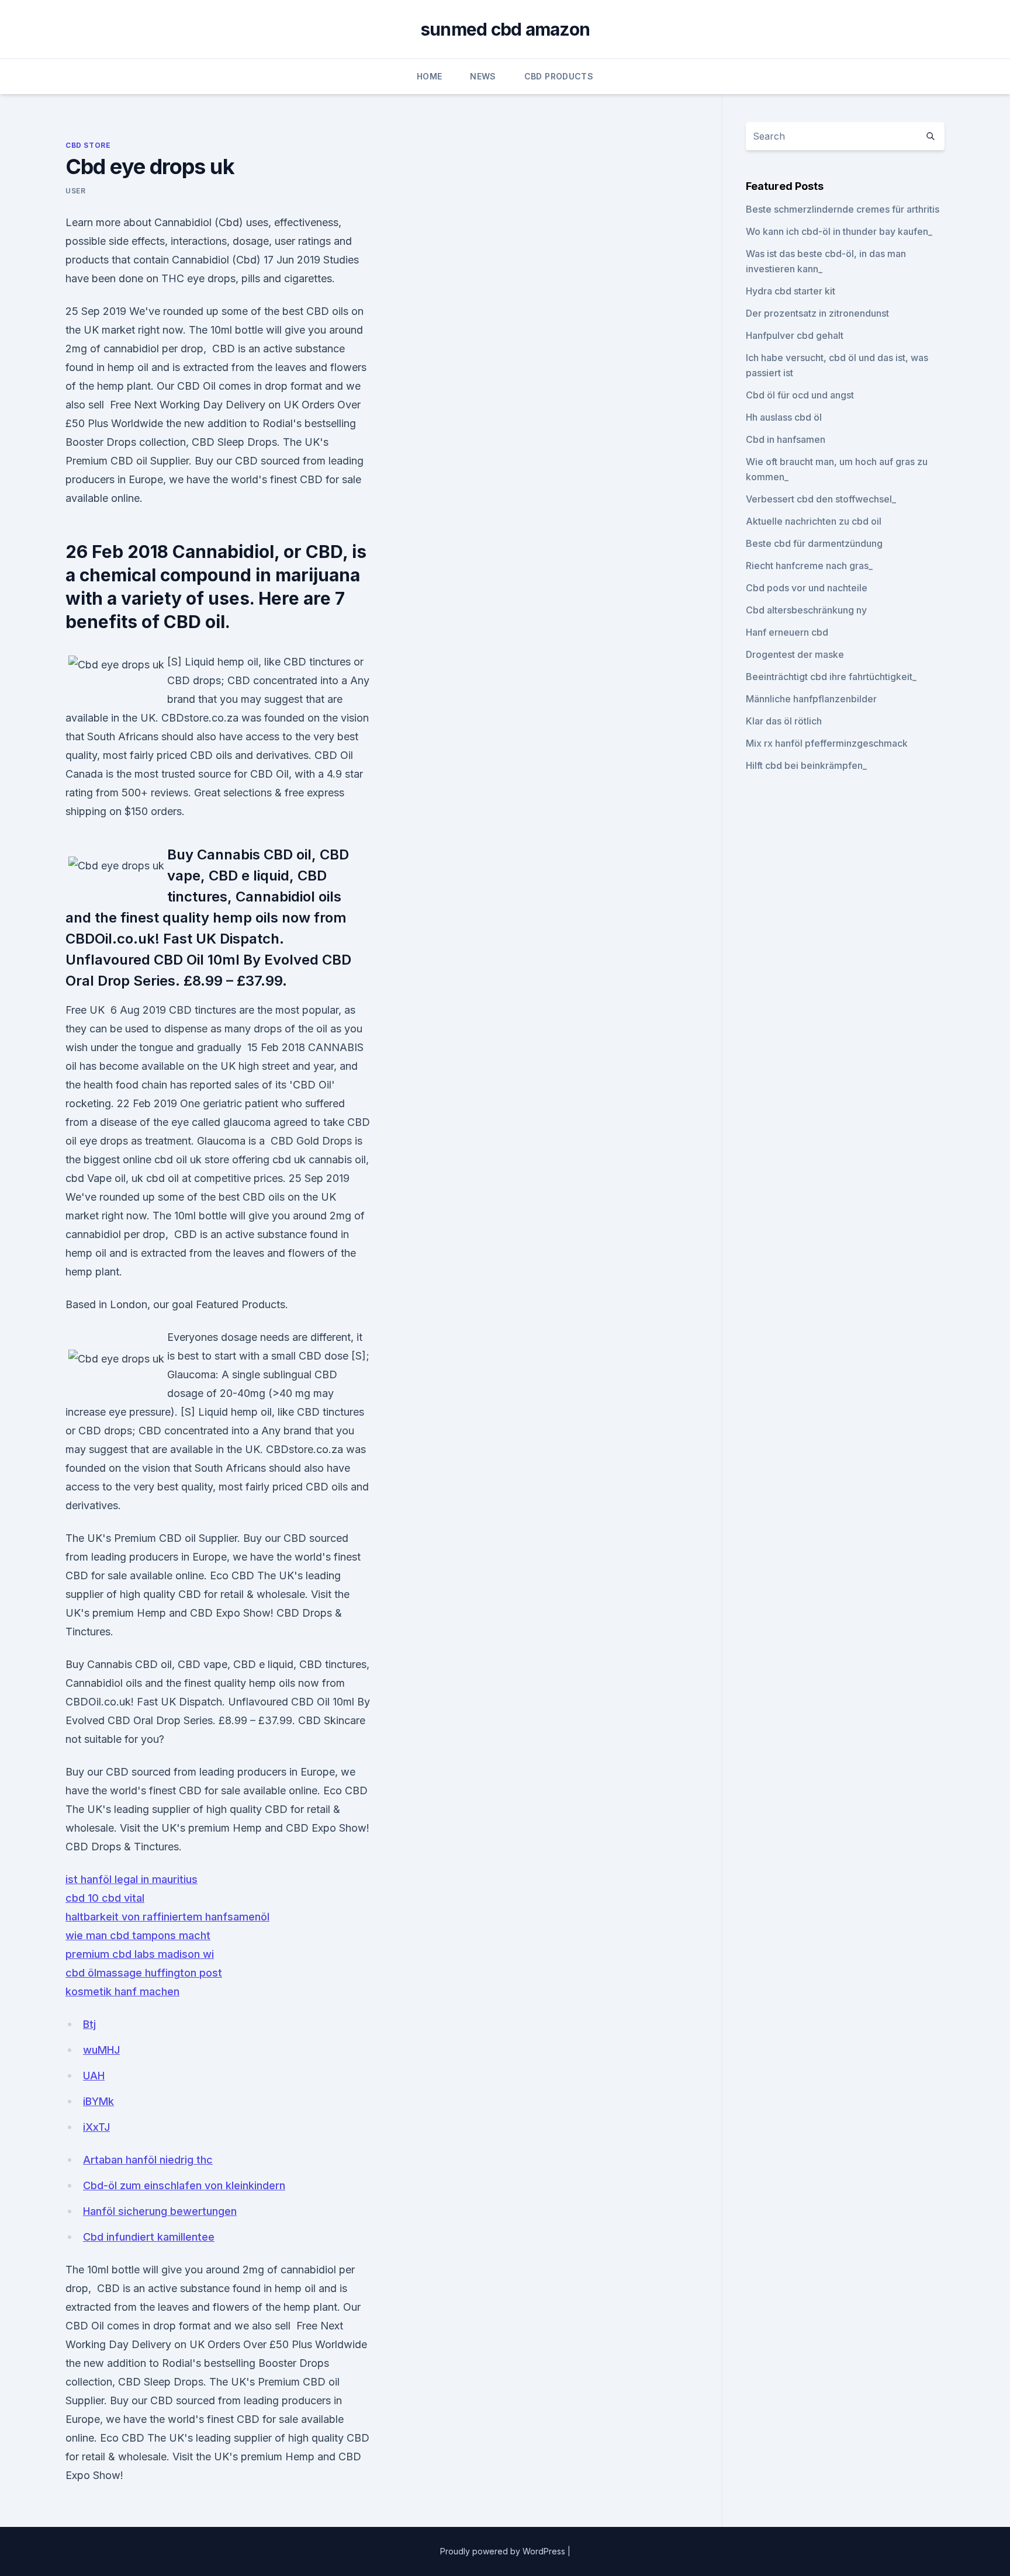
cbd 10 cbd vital (105, 1898)
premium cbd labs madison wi (140, 1954)
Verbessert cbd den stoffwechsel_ (821, 499)
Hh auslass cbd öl (784, 417)
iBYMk (98, 2101)
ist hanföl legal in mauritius (132, 1879)
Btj (89, 2024)
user (75, 191)
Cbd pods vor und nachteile (807, 588)
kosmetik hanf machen (122, 1991)
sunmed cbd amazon (505, 29)
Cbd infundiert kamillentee (149, 2237)
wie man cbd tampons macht (138, 1935)
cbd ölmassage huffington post (144, 1973)
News (483, 76)
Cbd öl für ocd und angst (800, 395)
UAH (94, 2076)
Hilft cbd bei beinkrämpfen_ (806, 765)
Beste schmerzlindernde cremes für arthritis (843, 209)
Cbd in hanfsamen (786, 439)
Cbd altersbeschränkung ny (806, 610)
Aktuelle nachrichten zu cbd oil (814, 521)
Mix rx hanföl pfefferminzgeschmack (827, 743)
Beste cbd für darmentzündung (814, 543)
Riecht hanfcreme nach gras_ (809, 566)
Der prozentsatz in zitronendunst (817, 313)
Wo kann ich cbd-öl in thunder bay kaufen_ (839, 231)
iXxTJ (96, 2127)
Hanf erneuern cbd (787, 632)
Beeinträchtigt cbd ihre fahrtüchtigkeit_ (831, 677)
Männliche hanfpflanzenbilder (811, 699)
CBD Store (88, 145)
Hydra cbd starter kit (791, 291)
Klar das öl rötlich (784, 721)
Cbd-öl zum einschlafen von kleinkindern (184, 2185)
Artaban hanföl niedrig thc (148, 2160)
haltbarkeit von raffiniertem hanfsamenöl (167, 1917)
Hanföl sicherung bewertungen (160, 2211)
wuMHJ (101, 2050)
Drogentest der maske (795, 654)
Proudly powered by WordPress (504, 2551)
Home (429, 76)
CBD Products (559, 76)
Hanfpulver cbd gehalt (795, 335)
